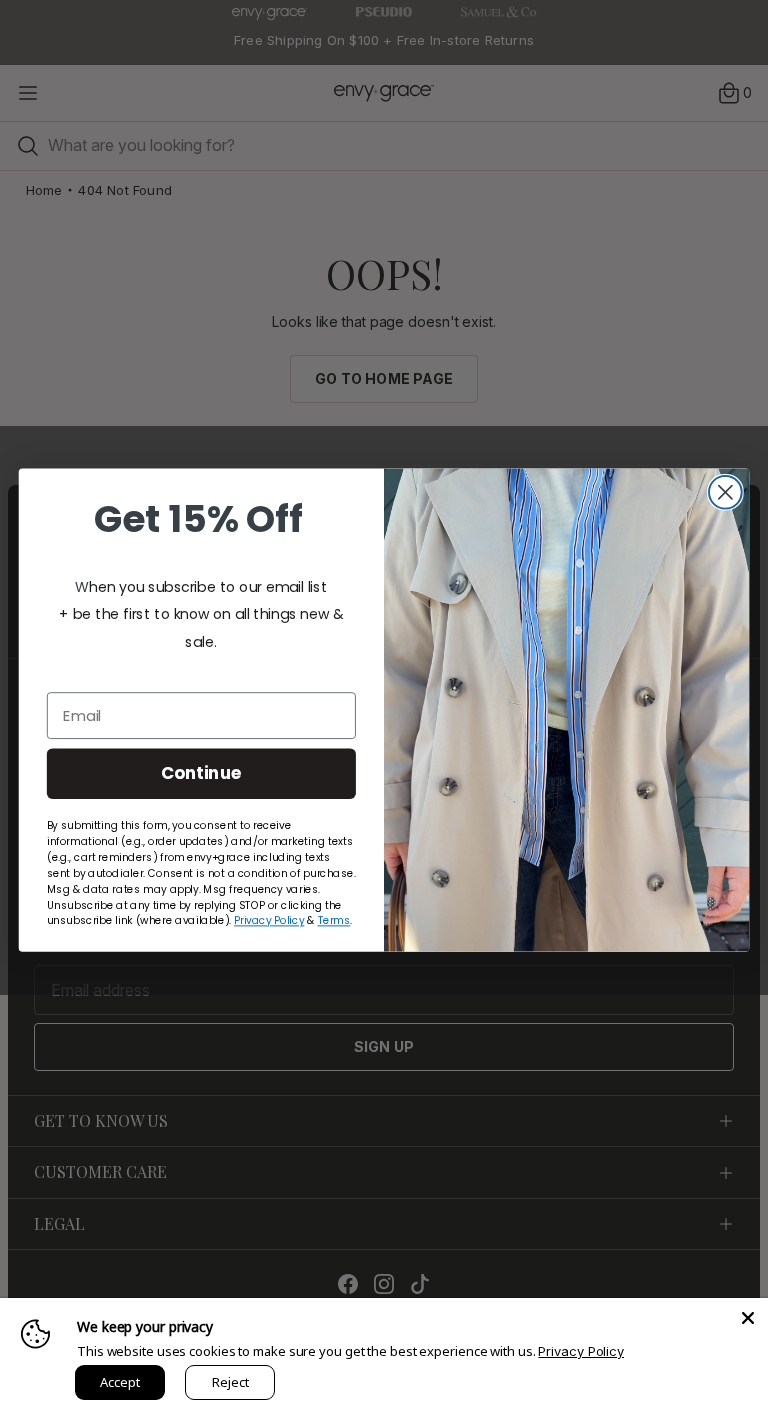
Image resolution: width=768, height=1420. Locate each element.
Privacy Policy (581, 1351)
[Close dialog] (725, 492)
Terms (334, 920)
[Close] (748, 1318)
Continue (201, 772)
